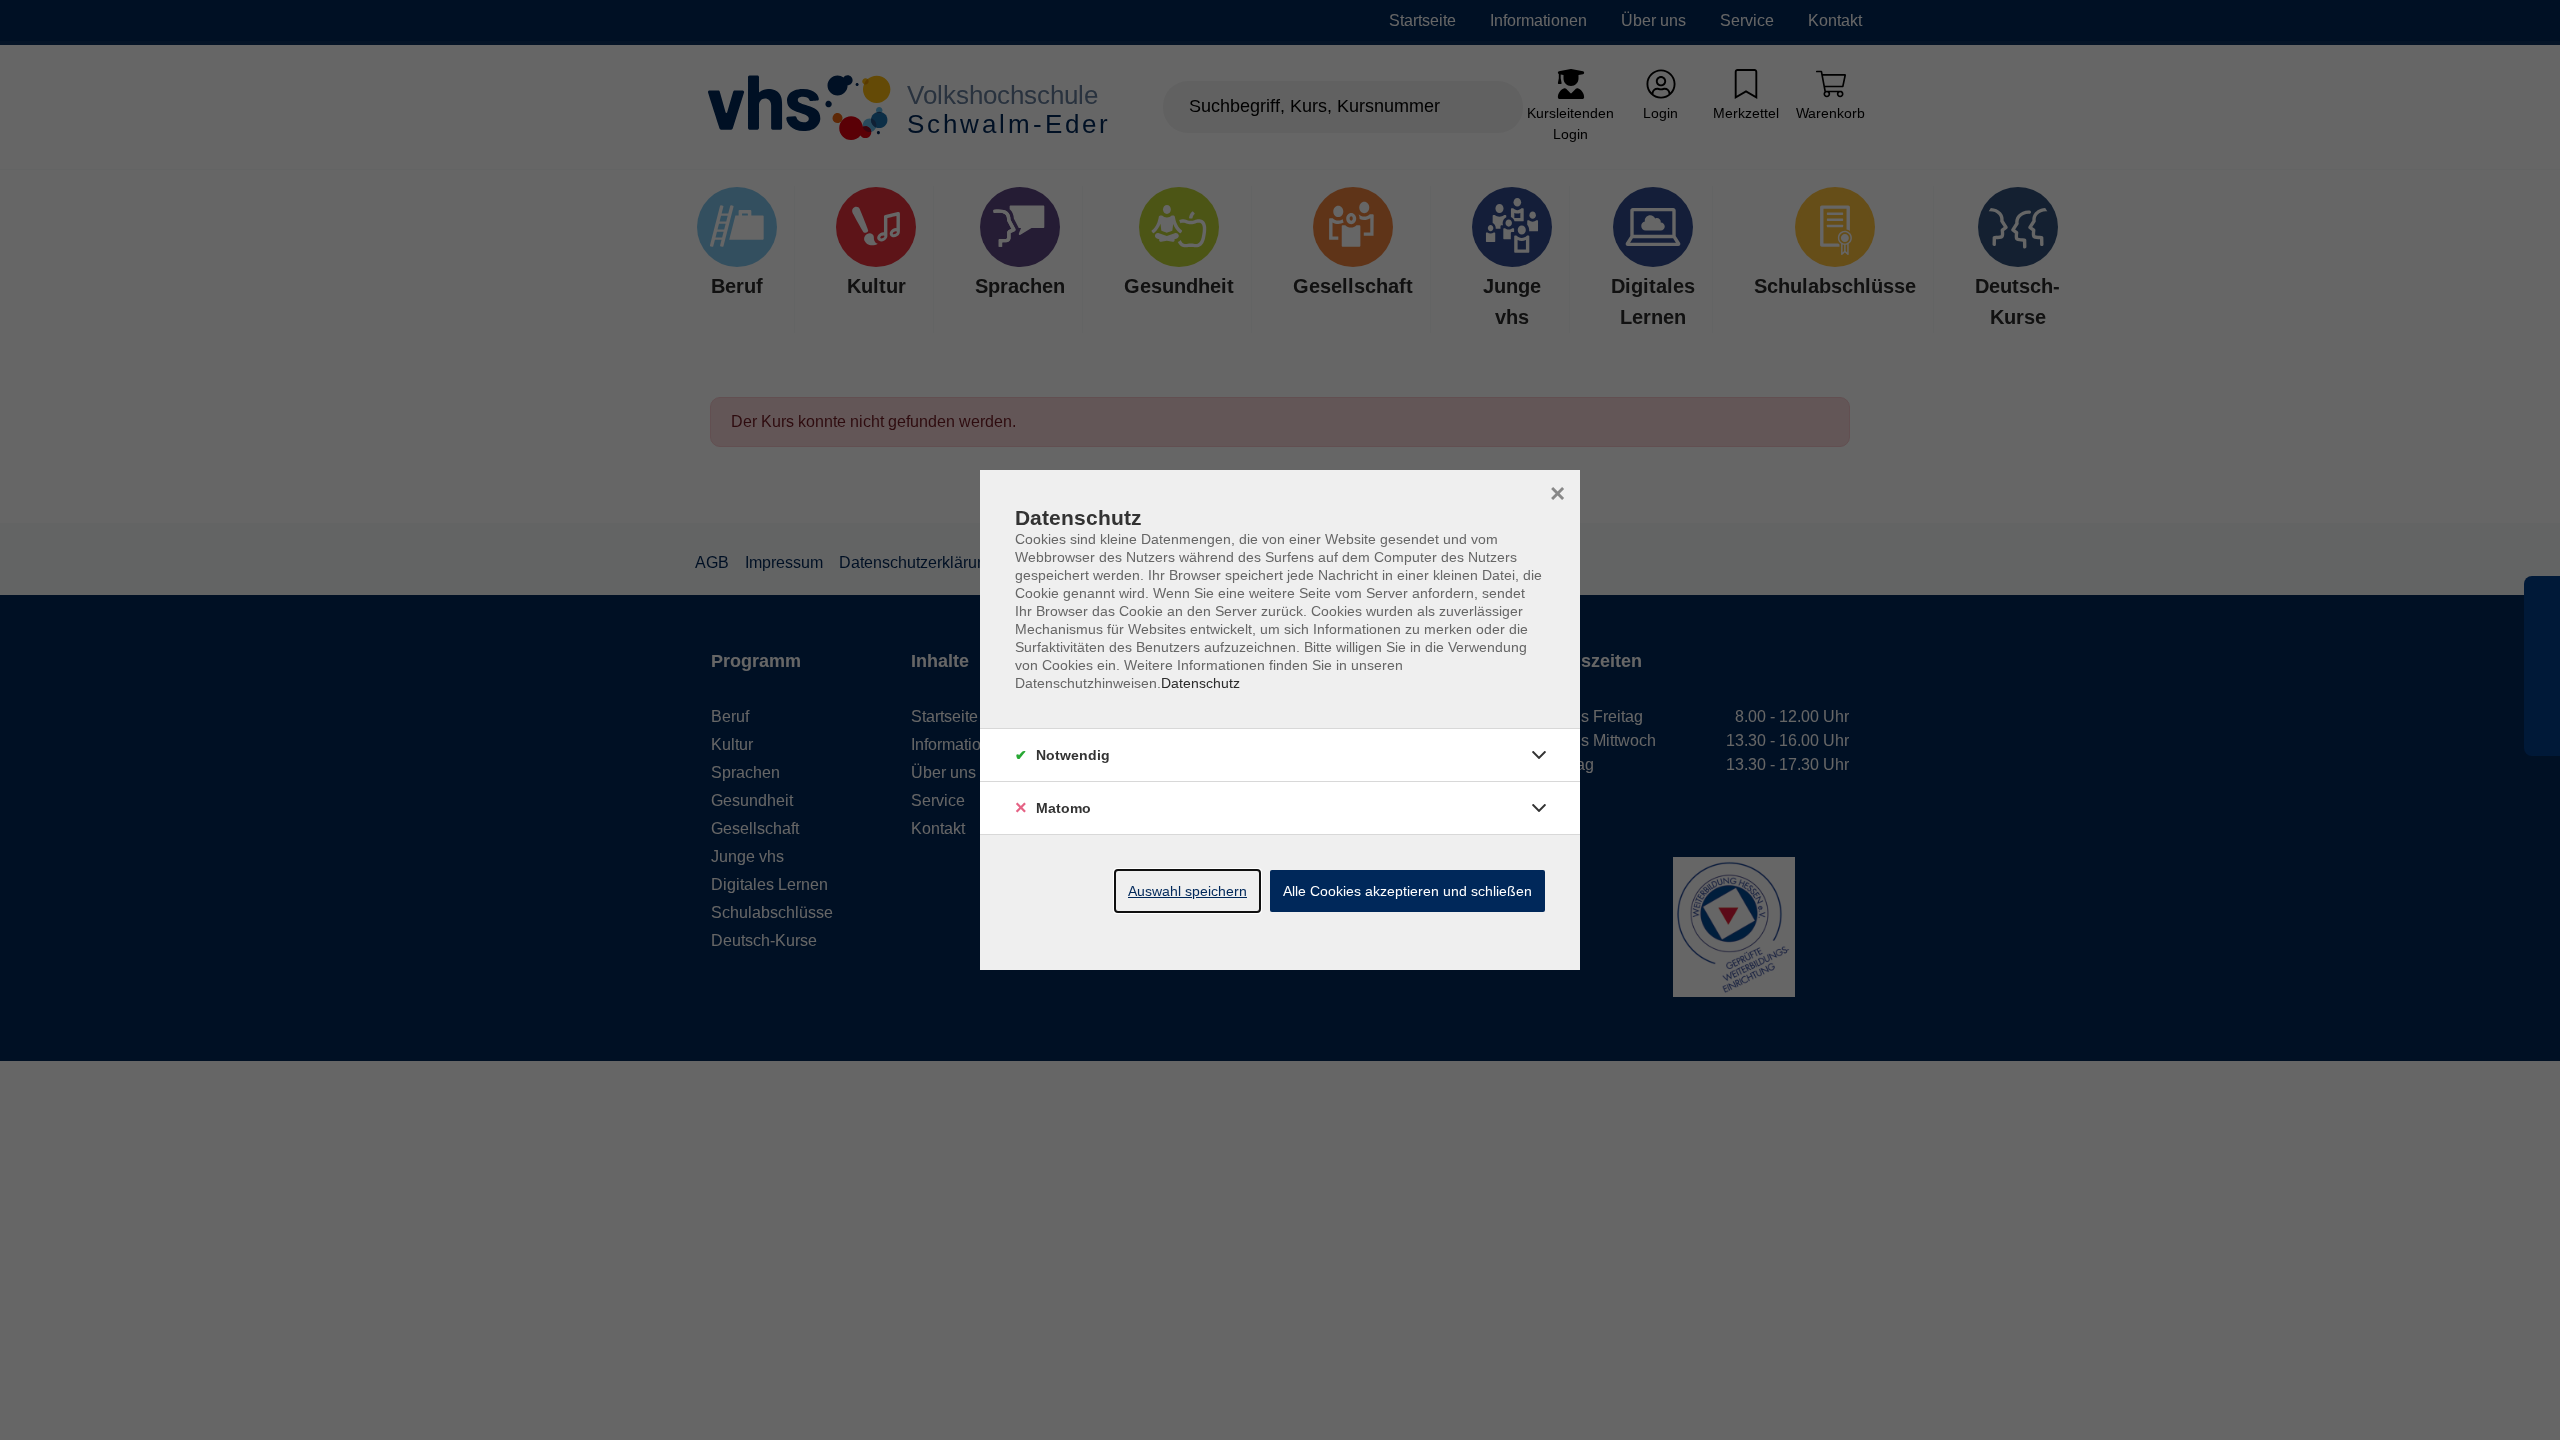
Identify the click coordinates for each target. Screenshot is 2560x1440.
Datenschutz (1200, 683)
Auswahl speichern (1187, 891)
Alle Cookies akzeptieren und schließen (1407, 891)
